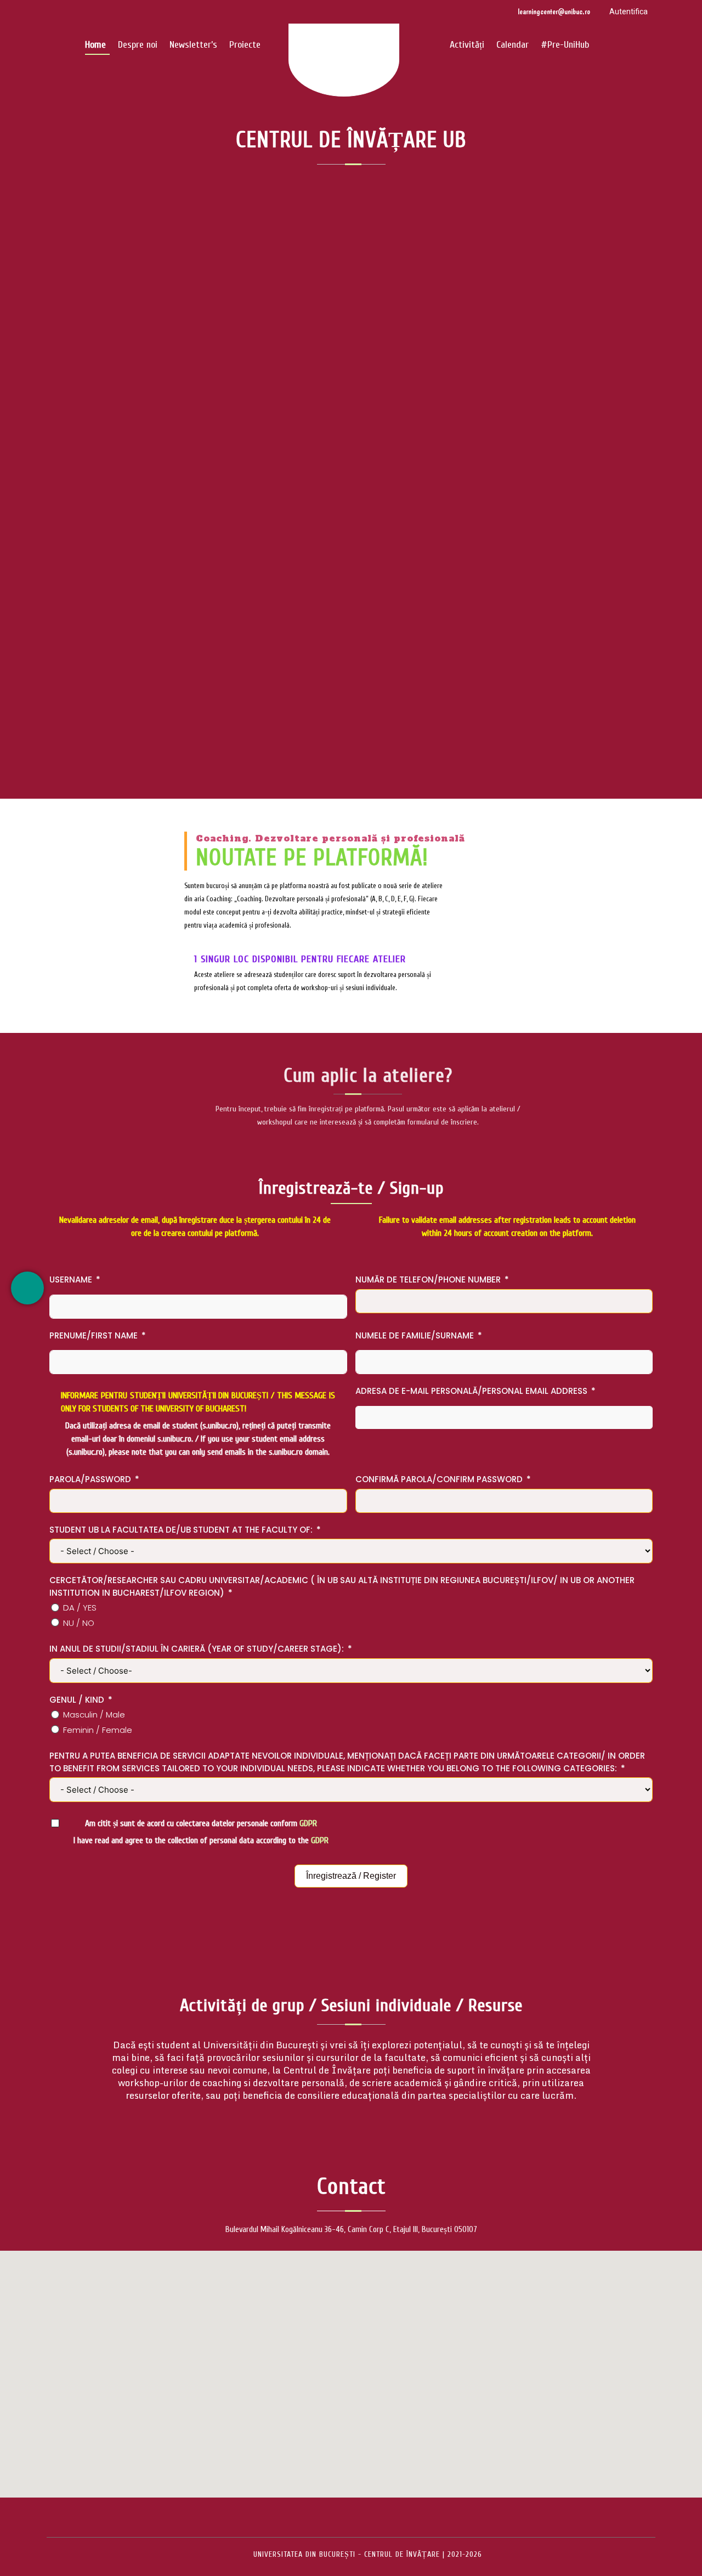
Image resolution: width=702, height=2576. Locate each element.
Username (71, 1279)
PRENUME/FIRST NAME (94, 1335)
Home (95, 45)
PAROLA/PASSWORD (90, 1479)
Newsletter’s (193, 45)
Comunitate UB (330, 458)
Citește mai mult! (351, 531)
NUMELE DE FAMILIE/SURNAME (415, 1335)
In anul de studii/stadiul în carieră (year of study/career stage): (197, 1649)
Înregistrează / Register (351, 1876)
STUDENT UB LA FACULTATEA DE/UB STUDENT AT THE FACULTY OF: (181, 1530)
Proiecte (245, 45)
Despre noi (138, 45)
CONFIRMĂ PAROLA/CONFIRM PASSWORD (439, 1479)
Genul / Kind (77, 1700)
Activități (467, 45)
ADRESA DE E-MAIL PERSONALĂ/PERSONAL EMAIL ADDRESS (471, 1391)
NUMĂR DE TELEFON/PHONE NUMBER (428, 1279)
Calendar (513, 45)
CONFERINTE (387, 458)
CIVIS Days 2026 (351, 410)
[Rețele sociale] (27, 1288)
